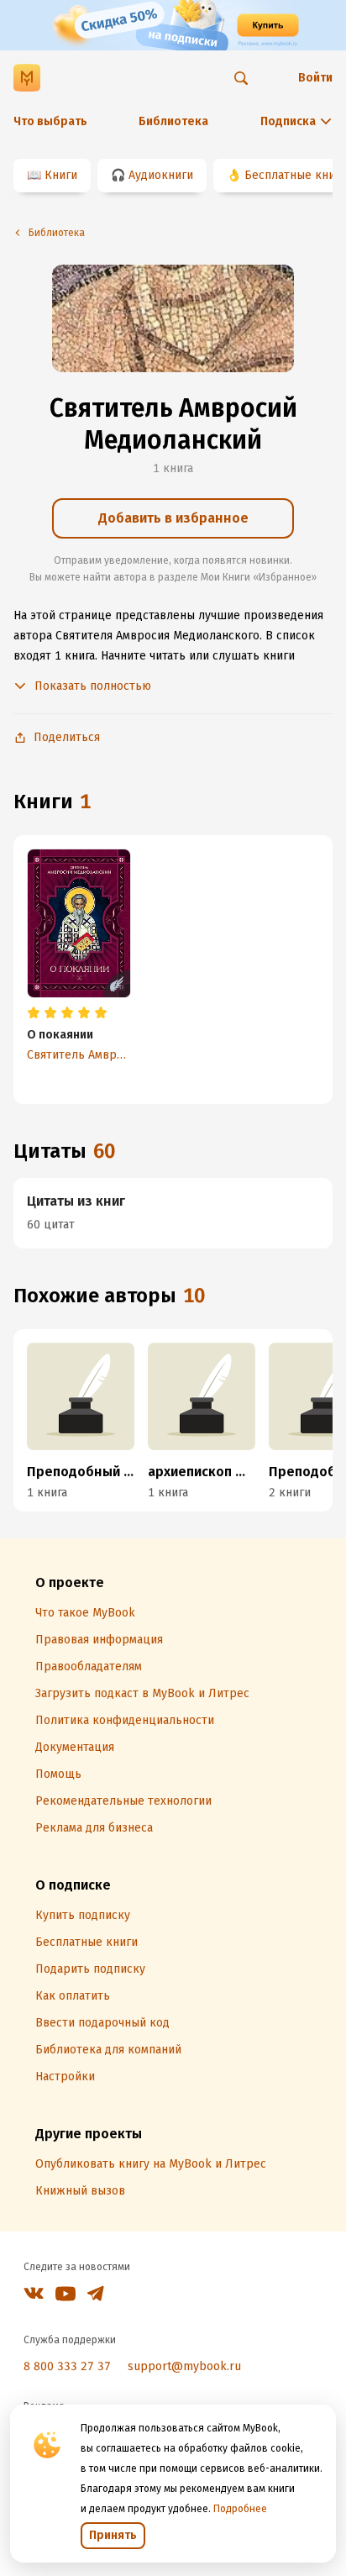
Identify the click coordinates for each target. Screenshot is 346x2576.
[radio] (34, 1013)
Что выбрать (50, 121)
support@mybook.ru (184, 2366)
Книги (61, 175)
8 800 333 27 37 (67, 2366)
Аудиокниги (161, 175)
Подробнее (240, 2509)
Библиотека (173, 121)
